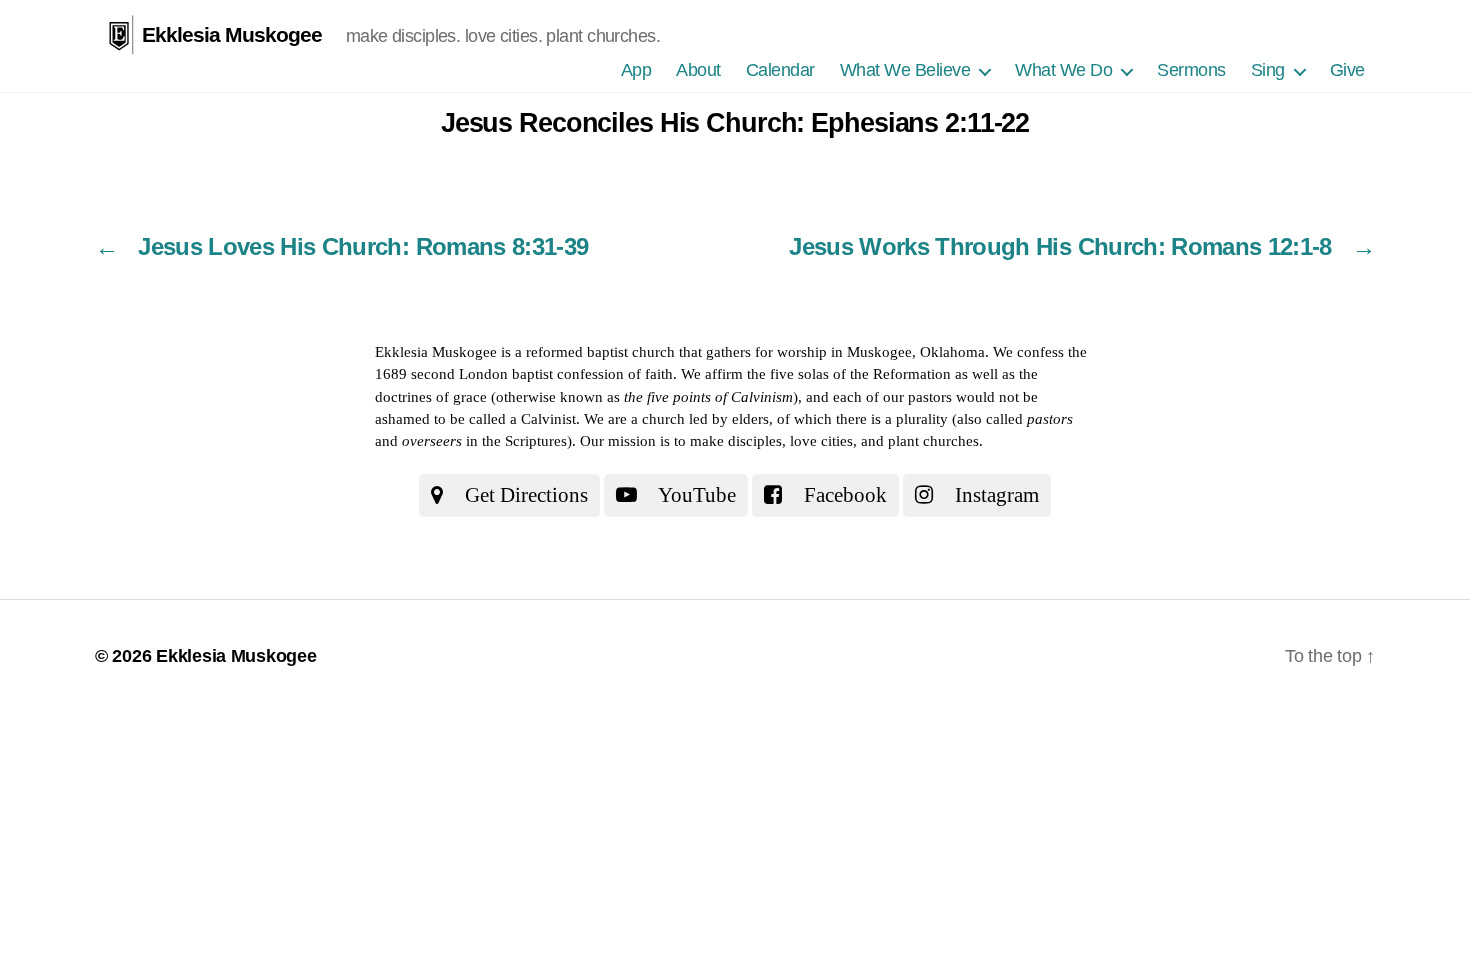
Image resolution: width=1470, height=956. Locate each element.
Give (1347, 70)
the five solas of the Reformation (849, 374)
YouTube (695, 495)
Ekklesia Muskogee (232, 34)
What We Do (1063, 70)
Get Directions (524, 495)
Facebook (843, 495)
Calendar (780, 70)
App (636, 70)
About (698, 70)
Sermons (1191, 70)
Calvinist (548, 419)
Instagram (994, 495)
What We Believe (905, 70)
